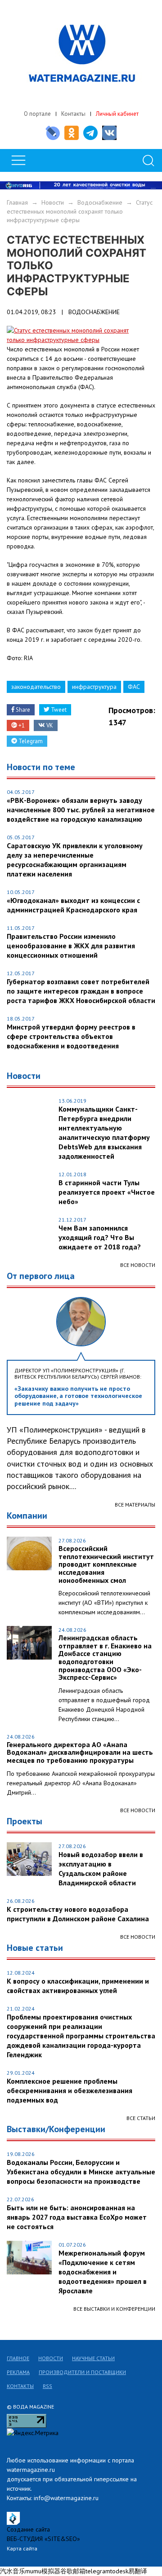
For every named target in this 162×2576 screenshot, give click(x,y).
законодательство (36, 687)
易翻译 (138, 2571)
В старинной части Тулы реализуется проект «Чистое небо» (107, 1192)
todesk (119, 2571)
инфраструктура (94, 687)
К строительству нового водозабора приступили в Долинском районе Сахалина (78, 1914)
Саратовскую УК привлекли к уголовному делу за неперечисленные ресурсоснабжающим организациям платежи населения (75, 860)
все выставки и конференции (114, 2309)
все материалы (135, 1505)
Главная (17, 202)
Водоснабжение (100, 202)
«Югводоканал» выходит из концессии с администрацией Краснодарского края (73, 905)
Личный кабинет (117, 114)
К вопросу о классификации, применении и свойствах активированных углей (78, 1986)
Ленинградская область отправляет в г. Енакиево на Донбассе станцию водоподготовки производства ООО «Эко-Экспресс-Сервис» (105, 1658)
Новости (53, 202)
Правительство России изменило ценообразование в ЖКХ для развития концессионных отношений (71, 946)
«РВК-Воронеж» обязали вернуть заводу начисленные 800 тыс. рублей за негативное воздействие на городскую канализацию (81, 810)
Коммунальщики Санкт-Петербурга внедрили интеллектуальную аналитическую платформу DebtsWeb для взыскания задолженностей (104, 1132)
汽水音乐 (13, 2571)
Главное (18, 2358)
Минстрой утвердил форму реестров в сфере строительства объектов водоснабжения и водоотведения (71, 1036)
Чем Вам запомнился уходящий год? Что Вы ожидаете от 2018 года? (100, 1237)
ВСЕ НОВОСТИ (138, 1810)
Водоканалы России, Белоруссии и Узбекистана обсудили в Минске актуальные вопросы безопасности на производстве (81, 2172)
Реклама (18, 2372)
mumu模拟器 (43, 2571)
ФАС (134, 687)
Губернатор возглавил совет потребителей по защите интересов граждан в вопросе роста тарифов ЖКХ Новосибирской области (81, 991)
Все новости (138, 1265)
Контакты (73, 114)
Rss (47, 2386)
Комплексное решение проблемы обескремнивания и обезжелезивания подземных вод (70, 2090)
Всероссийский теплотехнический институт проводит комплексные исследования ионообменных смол (106, 1564)
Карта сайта (22, 2548)
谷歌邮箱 (73, 2571)
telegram (98, 2571)
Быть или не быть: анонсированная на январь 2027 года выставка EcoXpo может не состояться (77, 2217)
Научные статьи (93, 2358)
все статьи (141, 2118)
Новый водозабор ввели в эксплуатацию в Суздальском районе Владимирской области (101, 1868)
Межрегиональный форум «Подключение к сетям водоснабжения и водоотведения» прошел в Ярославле (103, 2272)
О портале (37, 114)
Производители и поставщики (82, 2372)
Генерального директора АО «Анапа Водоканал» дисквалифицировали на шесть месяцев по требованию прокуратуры (80, 1753)
